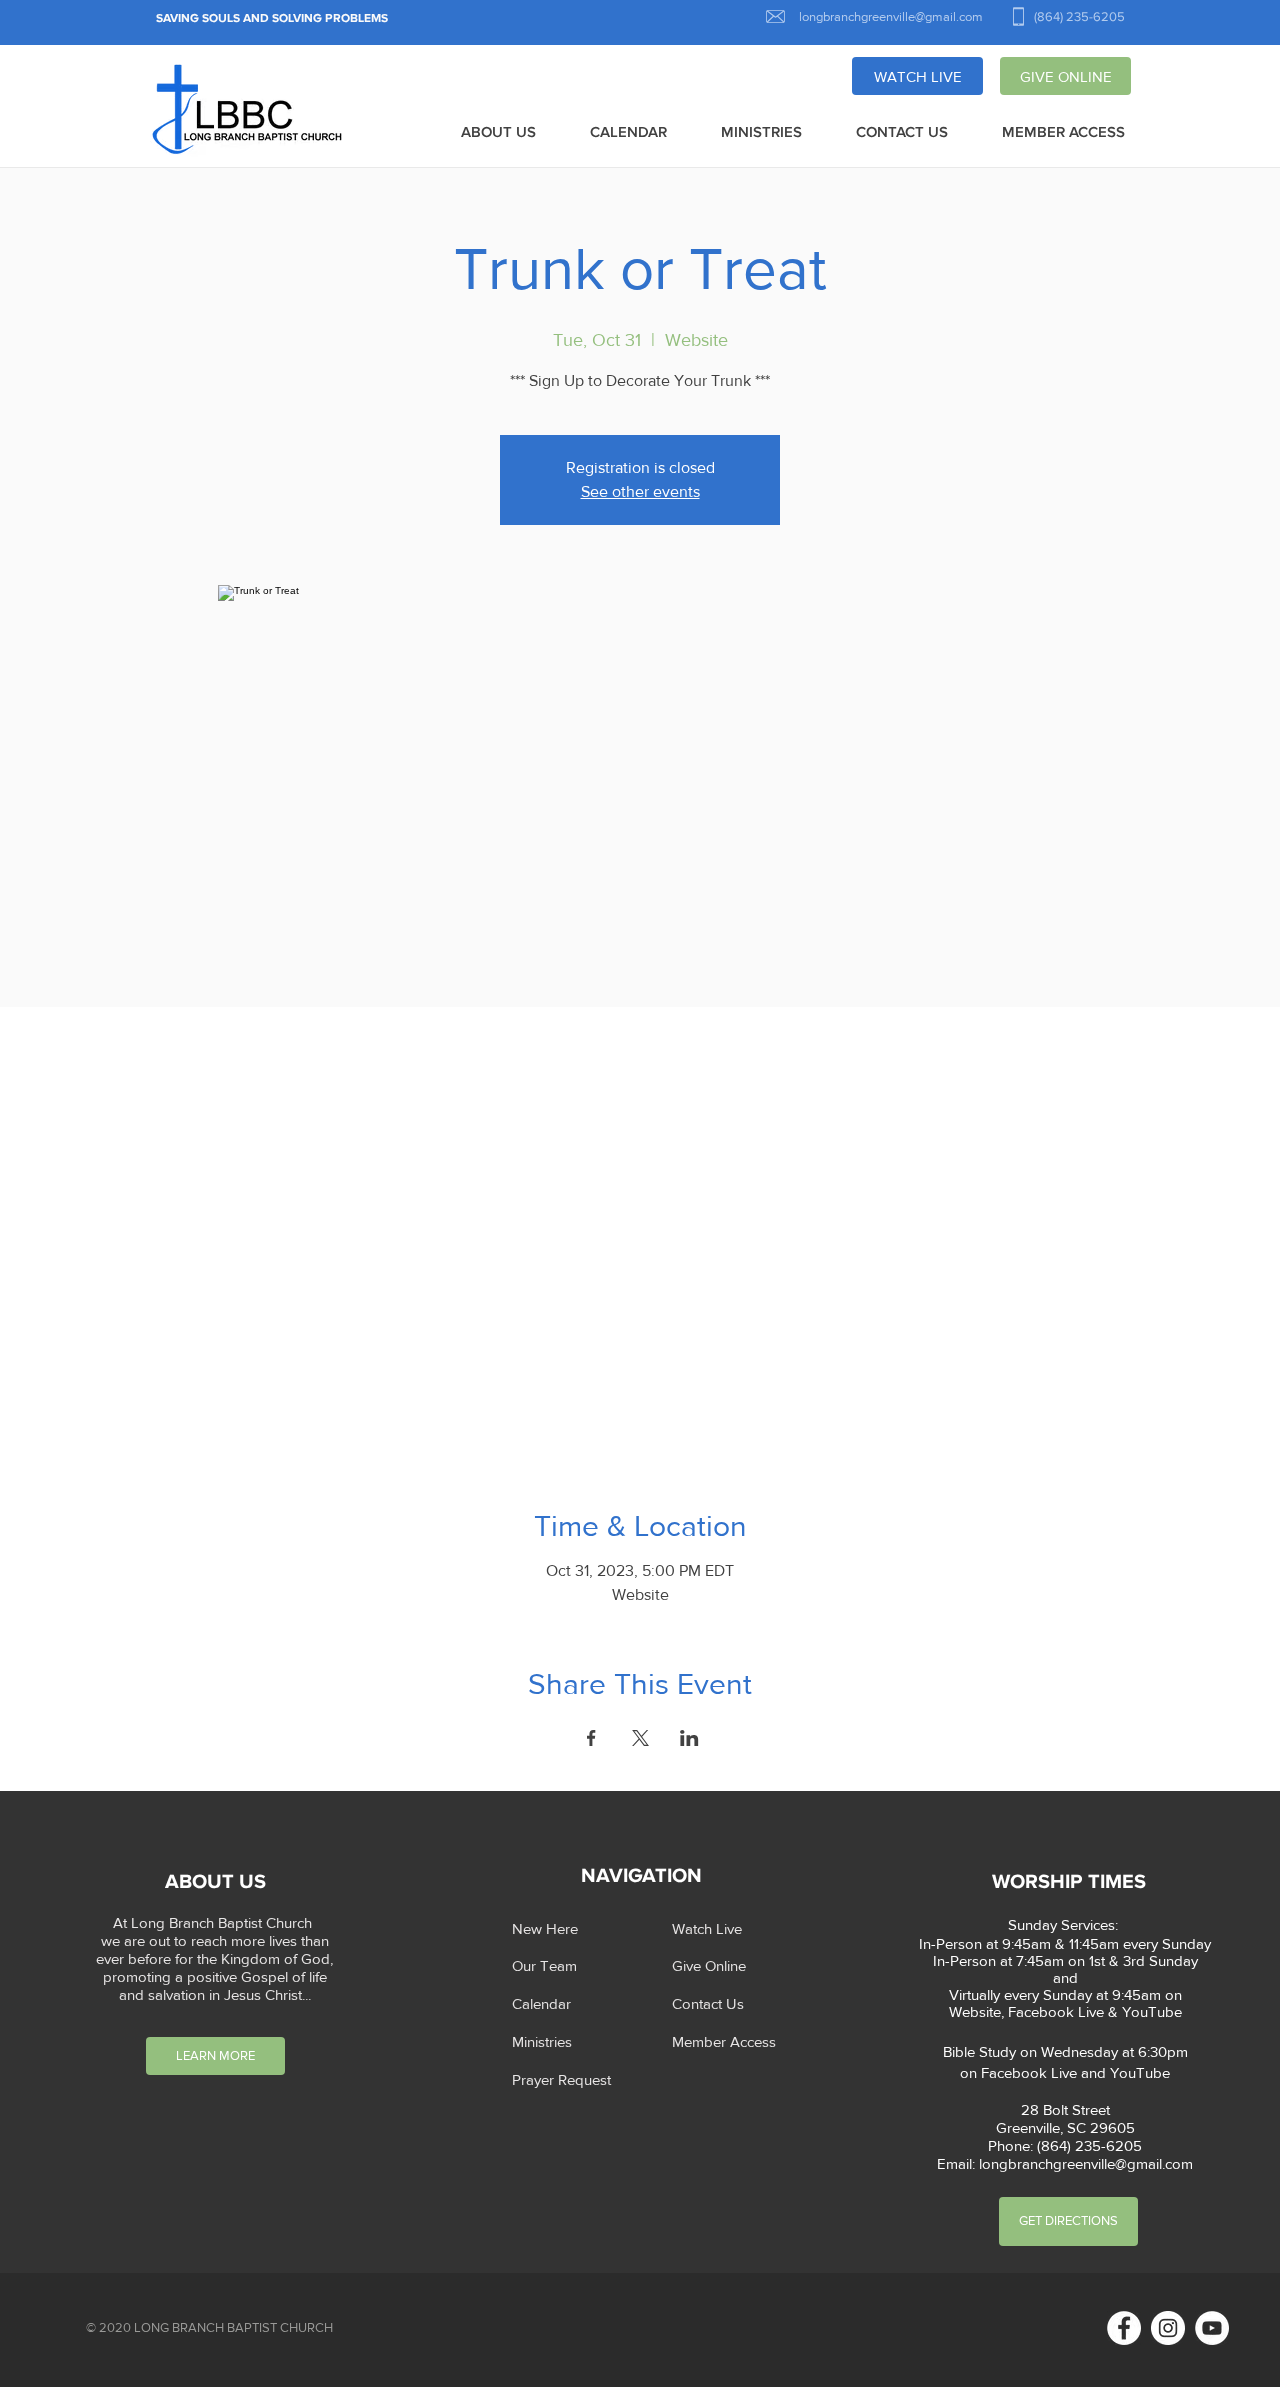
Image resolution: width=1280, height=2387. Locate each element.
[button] (498, 133)
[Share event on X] (640, 1738)
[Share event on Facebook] (591, 1738)
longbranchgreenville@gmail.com (1086, 2163)
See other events (640, 491)
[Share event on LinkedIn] (689, 1738)
